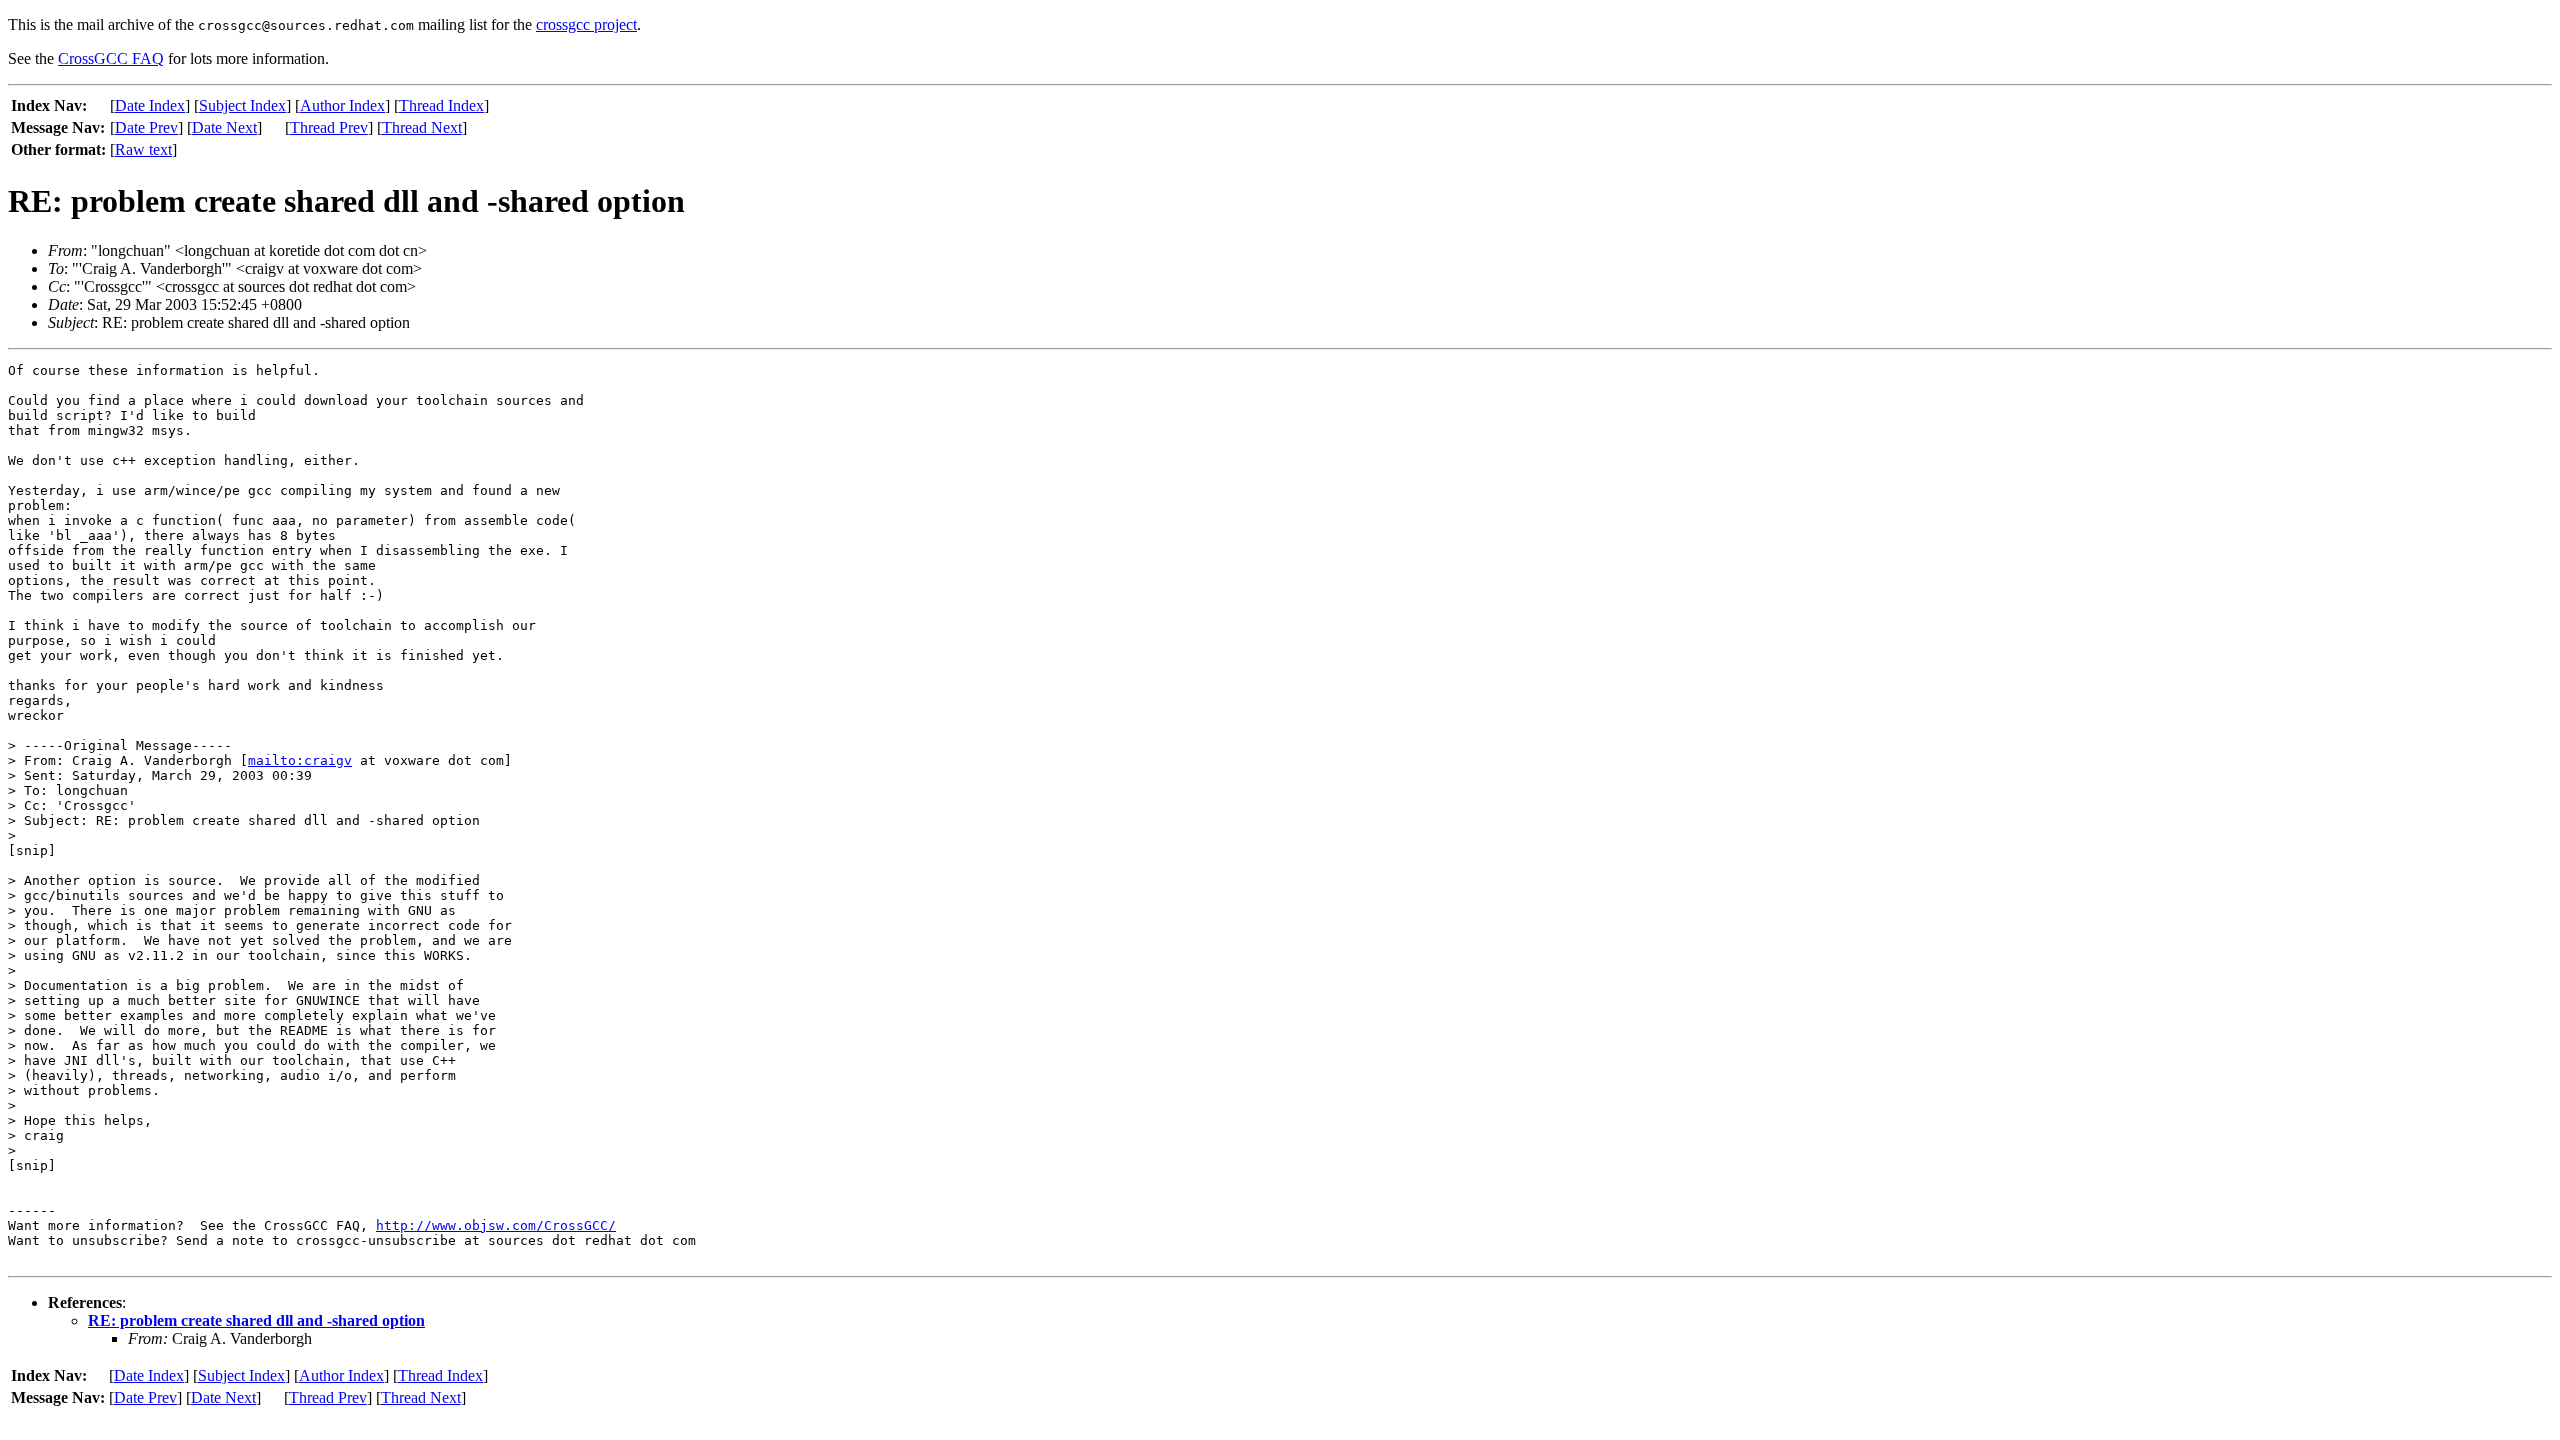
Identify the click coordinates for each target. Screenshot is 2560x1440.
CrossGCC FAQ (111, 58)
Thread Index (441, 105)
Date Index (150, 105)
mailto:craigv (300, 760)
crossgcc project (586, 24)
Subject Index (242, 105)
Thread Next (422, 127)
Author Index (342, 105)
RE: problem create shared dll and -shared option (256, 1320)
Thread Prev (329, 127)
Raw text (143, 149)
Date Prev (146, 127)
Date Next (224, 127)
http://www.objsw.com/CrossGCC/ (496, 1225)
